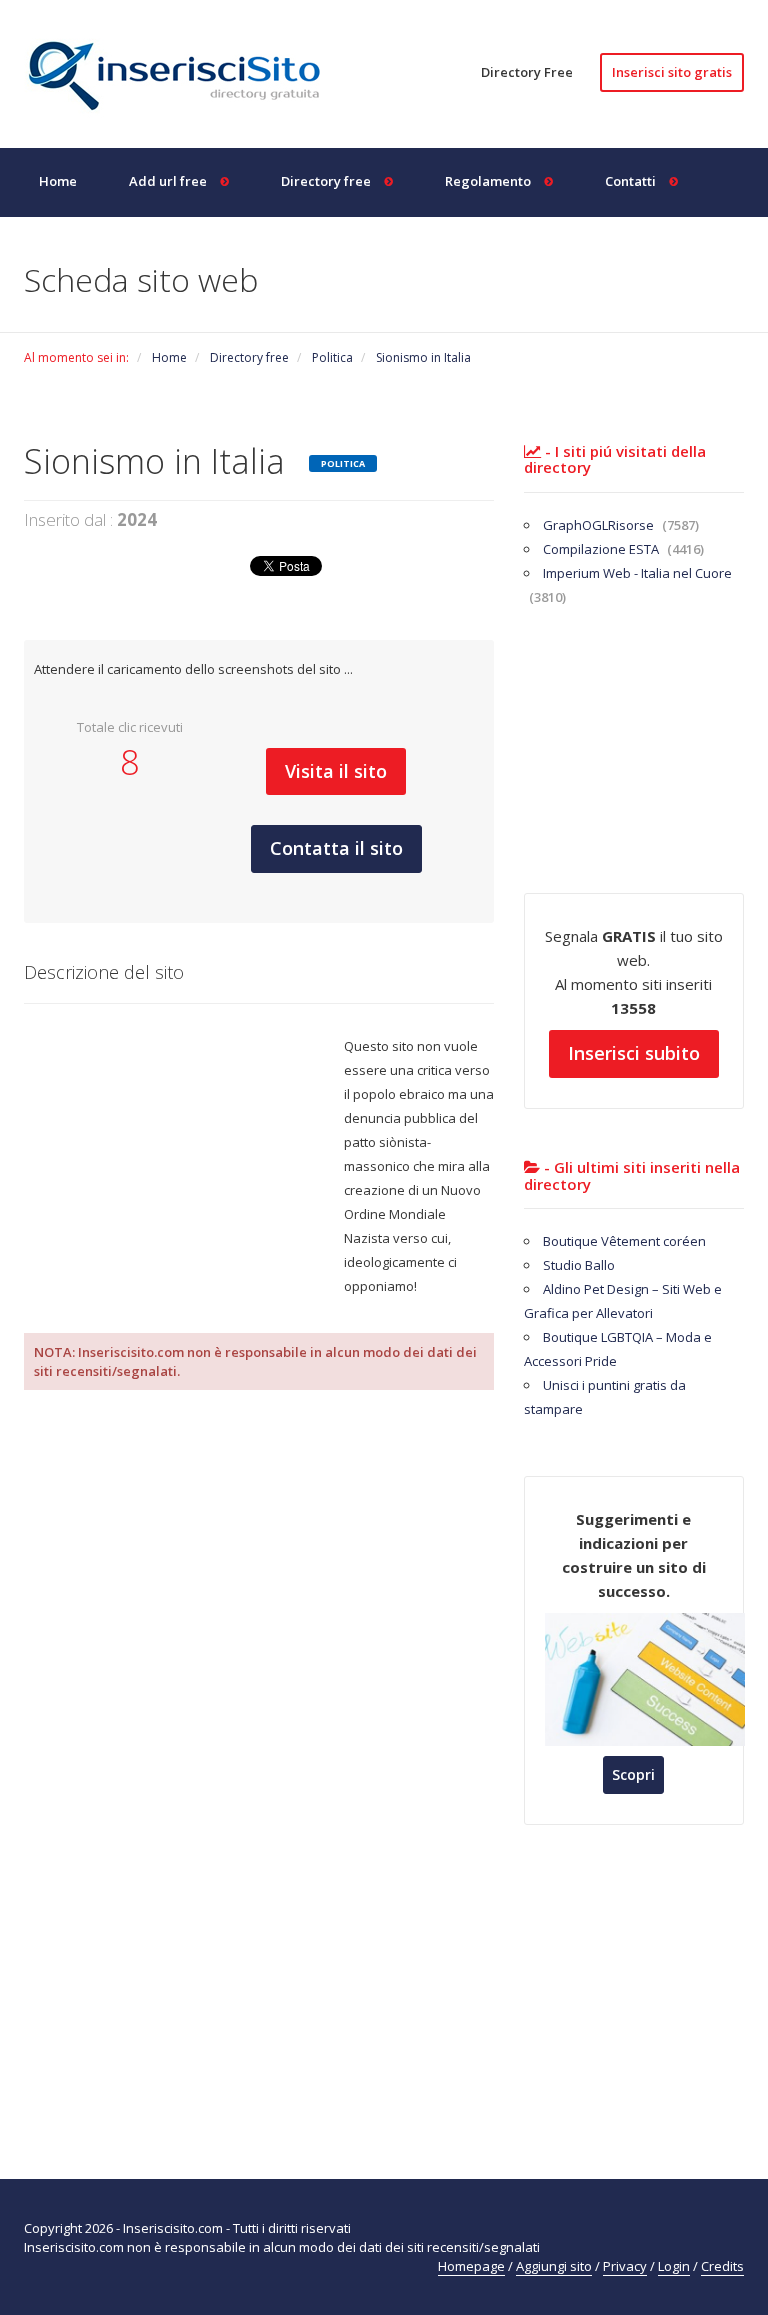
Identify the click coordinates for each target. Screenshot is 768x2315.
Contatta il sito (336, 848)
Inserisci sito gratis (672, 72)
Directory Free (527, 72)
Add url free (169, 181)
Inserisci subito (634, 1053)
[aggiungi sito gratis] (184, 72)
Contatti (632, 181)
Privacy (625, 2266)
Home (58, 181)
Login (674, 2266)
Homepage (471, 2266)
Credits (722, 2266)
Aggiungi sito (554, 2266)
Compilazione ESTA (623, 549)
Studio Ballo (579, 1265)
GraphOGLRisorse (621, 525)
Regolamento (489, 181)
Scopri (633, 1774)
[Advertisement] (184, 1169)
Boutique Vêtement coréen (624, 1241)
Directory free (327, 181)
